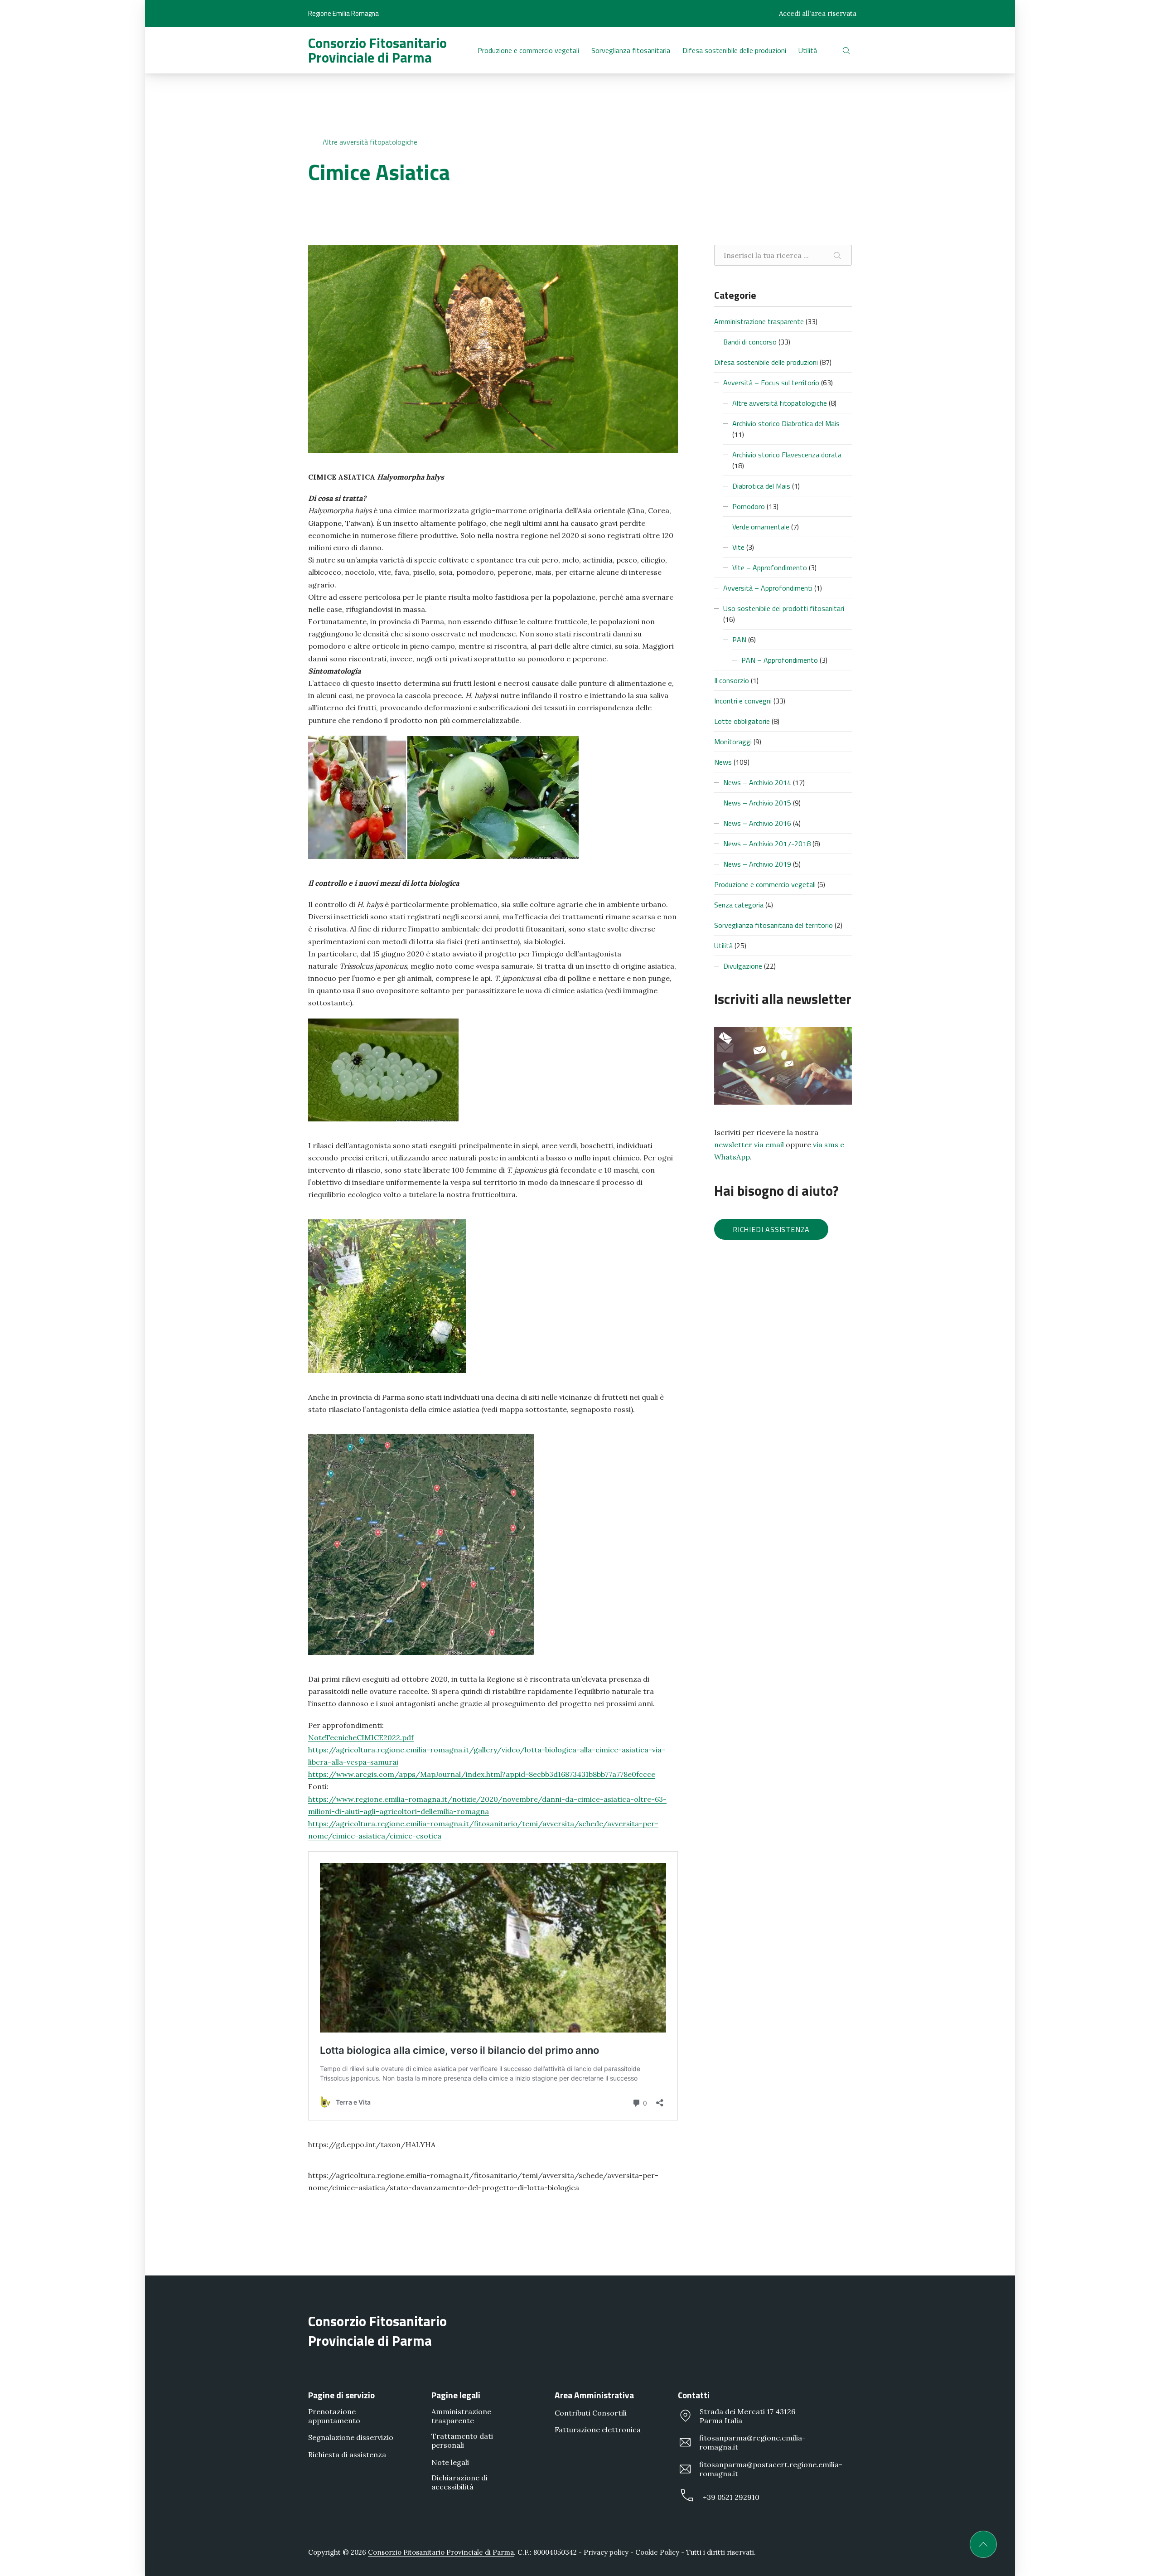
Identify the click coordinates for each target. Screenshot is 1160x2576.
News (723, 762)
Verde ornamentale (761, 527)
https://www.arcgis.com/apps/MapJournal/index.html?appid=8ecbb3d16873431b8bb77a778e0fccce (482, 1774)
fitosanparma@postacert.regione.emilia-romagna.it (771, 2469)
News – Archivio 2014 (757, 782)
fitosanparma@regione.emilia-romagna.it (752, 2442)
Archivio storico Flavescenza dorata (787, 455)
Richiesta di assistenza (347, 2454)
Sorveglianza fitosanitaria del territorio (773, 925)
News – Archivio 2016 (757, 823)
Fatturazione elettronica (598, 2430)
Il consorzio (732, 680)
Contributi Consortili (591, 2413)
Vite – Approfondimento (770, 568)
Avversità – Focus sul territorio (771, 383)
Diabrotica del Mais (761, 486)
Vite (738, 547)
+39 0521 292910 (731, 2497)
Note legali (450, 2462)
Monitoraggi (733, 742)
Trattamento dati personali (462, 2440)
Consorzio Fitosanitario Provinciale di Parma (377, 50)
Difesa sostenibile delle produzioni (766, 362)
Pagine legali (456, 2395)
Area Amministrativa (594, 2395)
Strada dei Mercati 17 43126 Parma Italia (747, 2416)
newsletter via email (749, 1145)
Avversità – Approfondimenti (768, 588)
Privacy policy (606, 2552)
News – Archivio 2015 (757, 803)
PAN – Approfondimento (780, 660)
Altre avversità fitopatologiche (370, 142)
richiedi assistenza (771, 1229)
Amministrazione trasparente (759, 321)
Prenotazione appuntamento (334, 2416)
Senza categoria (739, 905)
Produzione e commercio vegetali (765, 884)
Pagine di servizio (341, 2395)
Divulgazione (743, 966)
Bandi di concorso (750, 342)
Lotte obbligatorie (742, 721)
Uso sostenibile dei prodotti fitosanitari (784, 608)
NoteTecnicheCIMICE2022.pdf (361, 1737)
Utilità (723, 946)
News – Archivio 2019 (757, 864)
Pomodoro (749, 506)
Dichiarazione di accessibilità (459, 2482)
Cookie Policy (657, 2552)
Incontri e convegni (743, 701)
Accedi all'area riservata (818, 13)
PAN (739, 640)
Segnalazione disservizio (351, 2437)
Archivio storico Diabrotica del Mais (786, 423)
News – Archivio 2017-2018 (767, 844)
